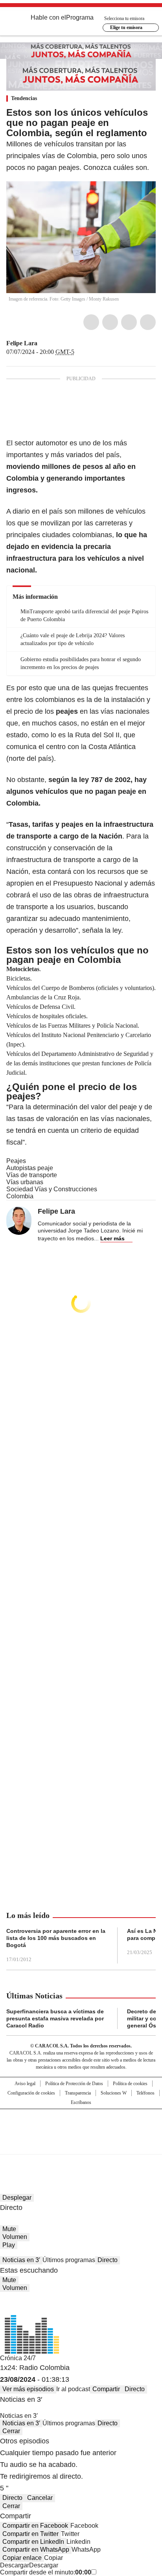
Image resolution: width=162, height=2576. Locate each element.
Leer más (112, 1238)
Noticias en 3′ (21, 2260)
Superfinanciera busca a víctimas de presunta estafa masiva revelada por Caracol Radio (55, 2018)
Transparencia (78, 2093)
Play (9, 2245)
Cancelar (40, 2498)
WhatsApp (148, 322)
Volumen (15, 2237)
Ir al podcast (73, 2389)
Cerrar (11, 2431)
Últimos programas (69, 2260)
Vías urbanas (25, 1182)
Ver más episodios (28, 2389)
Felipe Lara (22, 343)
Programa (80, 17)
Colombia (20, 1196)
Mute (9, 2229)
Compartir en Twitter (30, 2534)
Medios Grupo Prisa (81, 2146)
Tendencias (24, 98)
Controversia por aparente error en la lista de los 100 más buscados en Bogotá (56, 1938)
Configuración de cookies (31, 2093)
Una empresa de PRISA (81, 2127)
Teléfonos (145, 2093)
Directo (108, 2260)
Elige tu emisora (126, 27)
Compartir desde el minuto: (46, 2572)
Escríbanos (81, 2102)
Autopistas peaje (30, 1168)
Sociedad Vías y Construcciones (52, 1189)
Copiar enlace (22, 2558)
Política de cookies (130, 2084)
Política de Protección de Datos (74, 2084)
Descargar (15, 2565)
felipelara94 (43, 343)
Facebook (91, 322)
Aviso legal (25, 2084)
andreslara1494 (52, 343)
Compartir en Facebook (35, 2526)
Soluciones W (114, 2093)
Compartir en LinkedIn (33, 2542)
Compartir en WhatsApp (36, 2550)
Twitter (110, 322)
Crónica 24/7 (18, 2358)
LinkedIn (129, 322)
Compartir (106, 2389)
